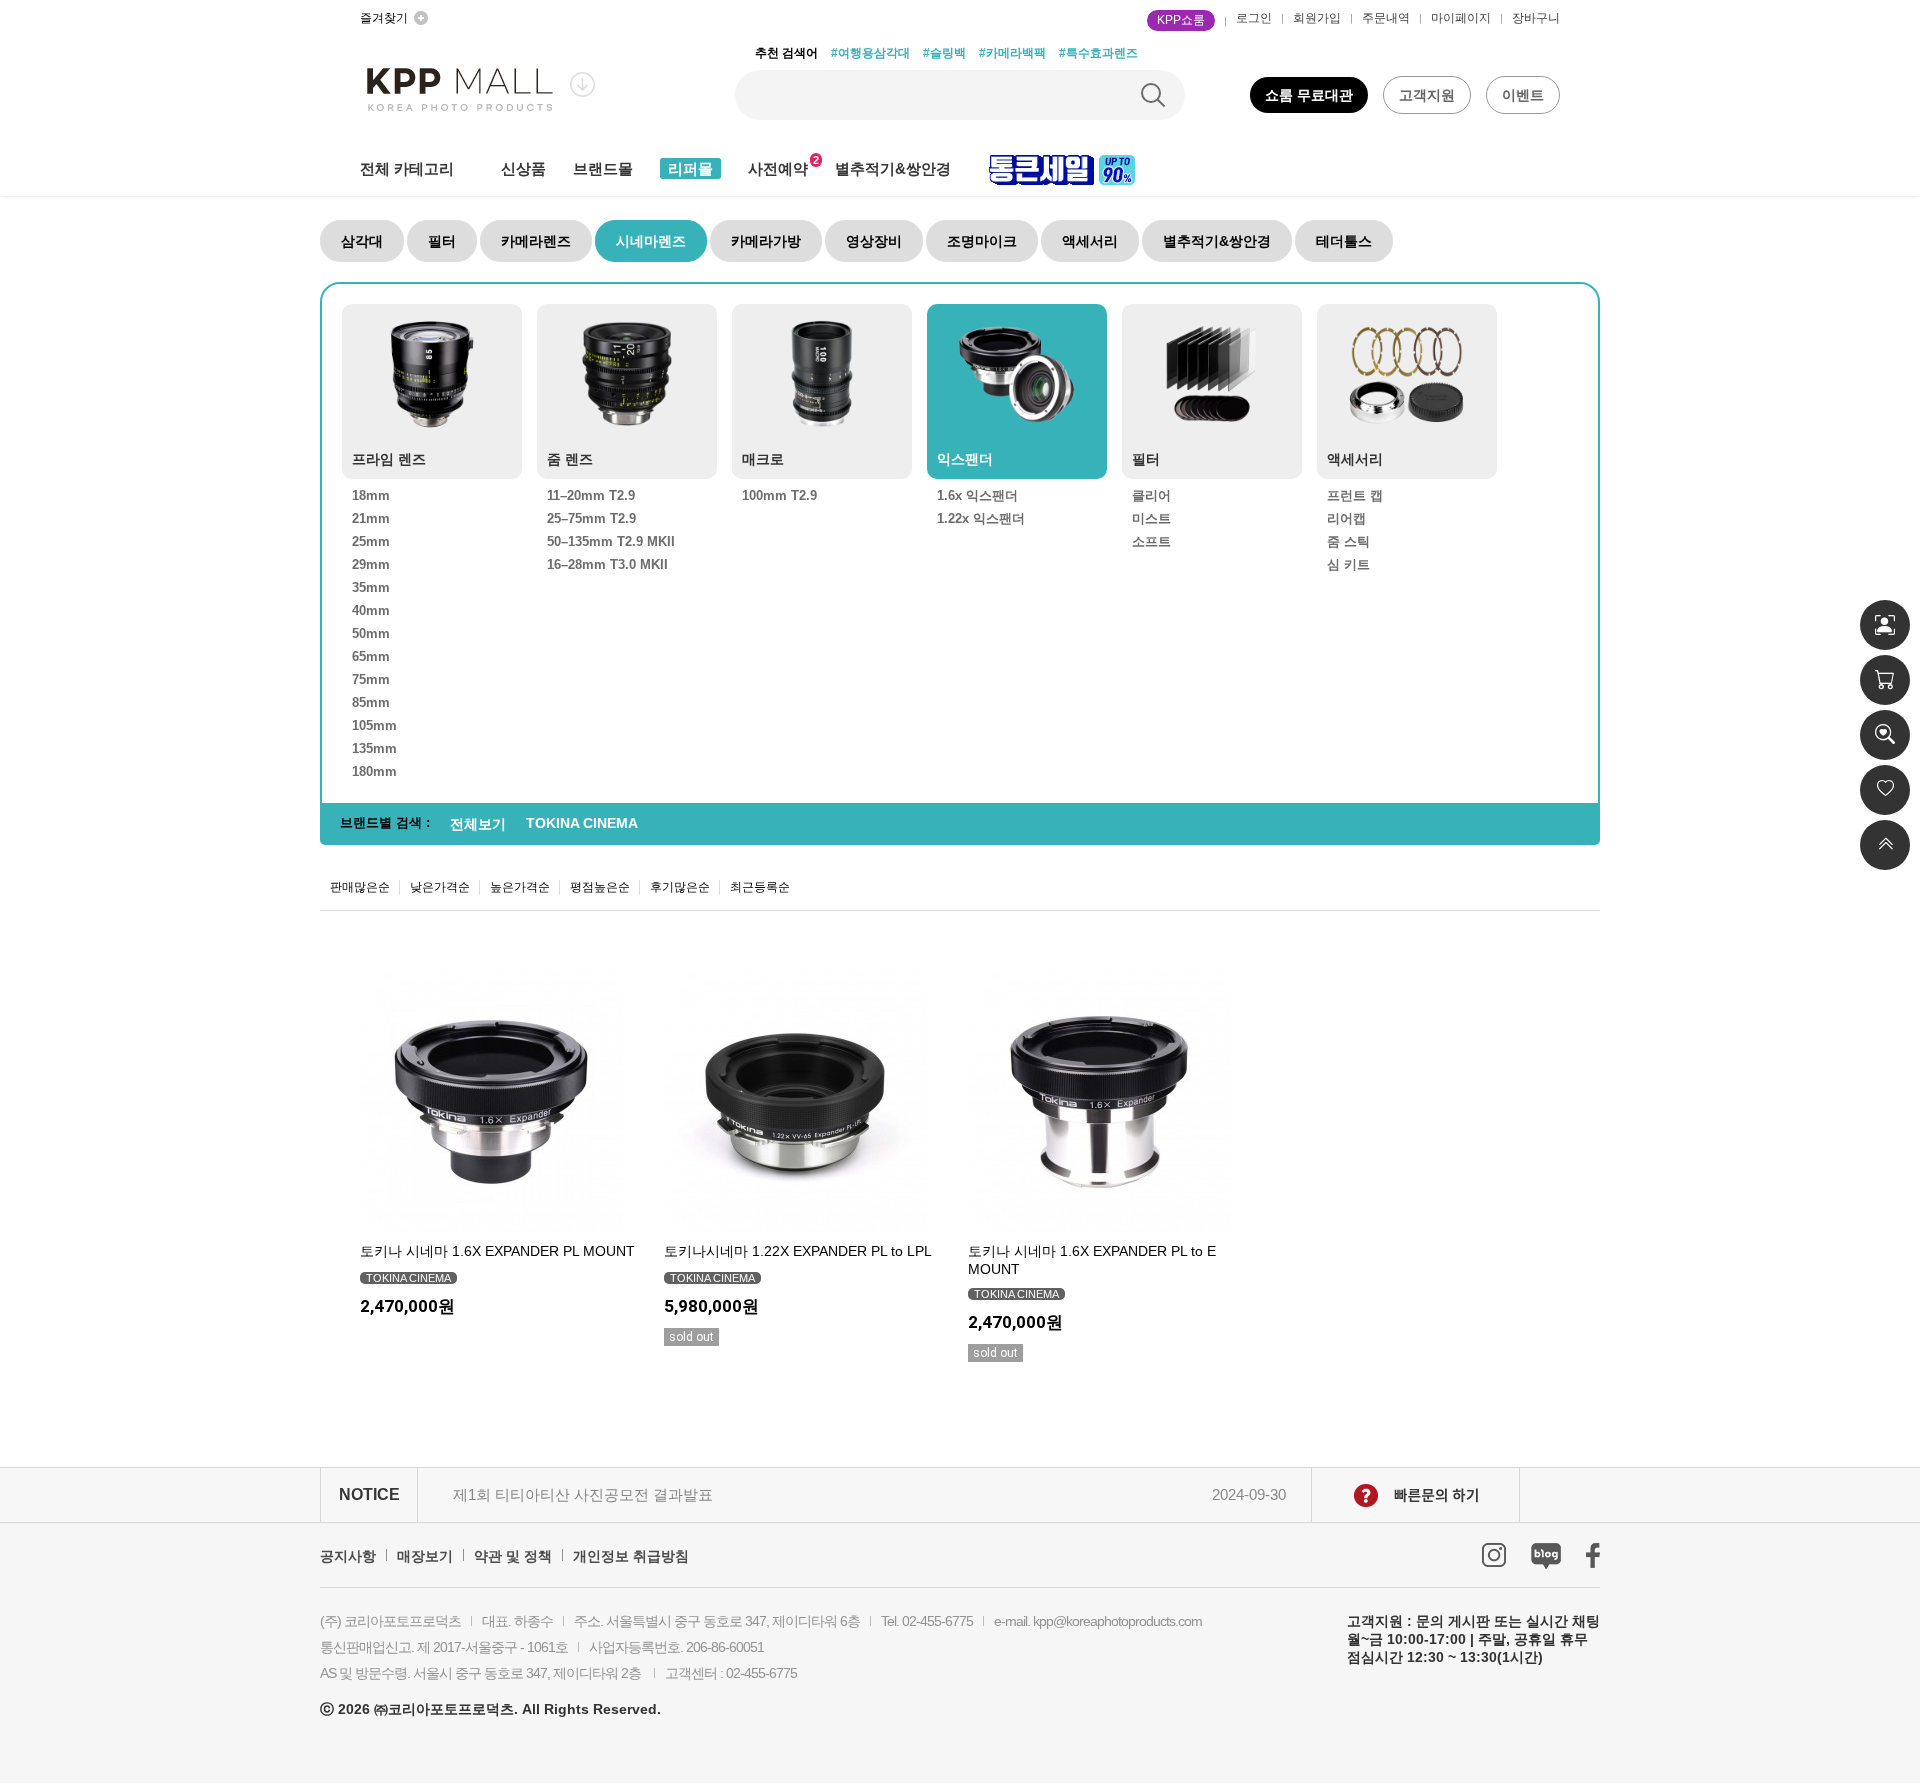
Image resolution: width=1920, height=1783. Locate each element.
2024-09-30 (1249, 1494)
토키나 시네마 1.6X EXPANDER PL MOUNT (497, 1251)
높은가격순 (520, 887)
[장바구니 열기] (1885, 680)
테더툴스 (1344, 241)
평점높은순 (600, 887)
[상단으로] (1885, 845)
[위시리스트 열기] (1885, 790)
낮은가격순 (440, 887)
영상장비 (874, 241)
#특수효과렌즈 (1098, 53)
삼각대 (362, 241)
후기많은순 (680, 887)
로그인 (1254, 18)
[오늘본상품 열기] (1885, 735)
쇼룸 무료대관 (1309, 95)
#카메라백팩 (1012, 53)
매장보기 (425, 1556)
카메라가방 (766, 241)
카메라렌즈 (536, 241)
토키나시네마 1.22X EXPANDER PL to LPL (798, 1251)
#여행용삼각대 (870, 53)
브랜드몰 (603, 168)
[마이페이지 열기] (1885, 625)
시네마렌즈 (651, 241)
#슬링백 (944, 53)
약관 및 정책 (513, 1556)
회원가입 (1317, 18)
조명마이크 (982, 241)
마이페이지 (1461, 18)
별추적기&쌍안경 (893, 168)
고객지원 (1427, 95)
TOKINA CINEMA (582, 823)
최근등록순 (760, 887)
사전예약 (778, 168)
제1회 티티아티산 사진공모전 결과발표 (583, 1494)
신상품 (523, 168)
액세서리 (1090, 241)
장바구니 (1536, 18)
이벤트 (1523, 95)
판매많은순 (360, 887)
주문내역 (1386, 18)
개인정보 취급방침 (631, 1556)
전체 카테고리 (407, 168)
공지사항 (348, 1556)
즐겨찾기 (384, 18)
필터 (442, 241)
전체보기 (478, 824)
